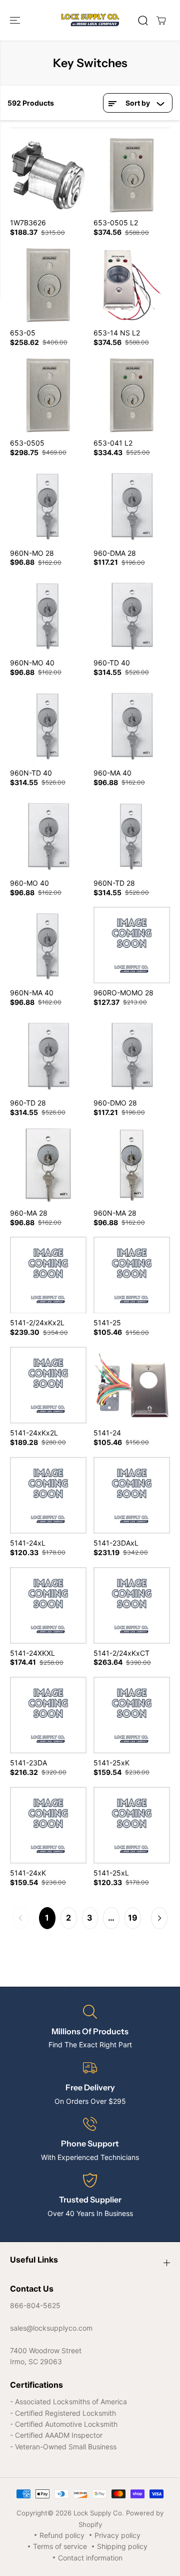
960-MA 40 (112, 773)
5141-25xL (111, 1873)
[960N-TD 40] (48, 725)
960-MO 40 (29, 883)
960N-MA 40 (32, 993)
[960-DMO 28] (132, 1055)
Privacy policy (117, 2535)
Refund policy (62, 2535)
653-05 (23, 333)
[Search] (143, 21)
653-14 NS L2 (117, 333)
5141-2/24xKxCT (121, 1653)
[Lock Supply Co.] (90, 20)
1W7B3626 (28, 223)
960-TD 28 (28, 1103)
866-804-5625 (35, 2305)
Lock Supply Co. (99, 2513)
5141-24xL (28, 1543)
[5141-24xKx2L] (48, 1385)
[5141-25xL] (132, 1825)
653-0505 (27, 443)
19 (133, 1918)
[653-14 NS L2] (132, 285)
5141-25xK (111, 1763)
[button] (16, 20)
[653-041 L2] (132, 395)
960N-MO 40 (32, 663)
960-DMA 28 (115, 553)
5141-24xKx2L (34, 1433)
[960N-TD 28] (132, 835)
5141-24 (107, 1433)
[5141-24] (132, 1385)
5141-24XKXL (32, 1653)
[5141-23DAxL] (132, 1495)
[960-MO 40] (48, 835)
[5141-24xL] (48, 1495)
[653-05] (48, 285)
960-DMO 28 (115, 1103)
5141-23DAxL (116, 1543)
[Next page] (159, 1918)
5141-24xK (28, 1873)
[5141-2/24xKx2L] (48, 1275)
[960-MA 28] (48, 1165)
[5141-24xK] (48, 1825)
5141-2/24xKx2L (37, 1323)
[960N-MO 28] (48, 505)
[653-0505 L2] (132, 175)
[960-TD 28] (48, 1055)
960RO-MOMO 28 (123, 993)
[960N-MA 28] (132, 1165)
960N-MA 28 (115, 1213)
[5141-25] (132, 1275)
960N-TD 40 (31, 773)
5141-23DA (28, 1763)
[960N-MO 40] (48, 615)
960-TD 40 (112, 663)
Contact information (90, 2558)
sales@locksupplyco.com (51, 2328)
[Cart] (161, 21)
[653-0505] (48, 395)
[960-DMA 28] (132, 505)
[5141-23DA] (48, 1715)
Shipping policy (122, 2546)
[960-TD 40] (132, 615)
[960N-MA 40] (48, 945)
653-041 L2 (113, 443)
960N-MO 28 (32, 553)
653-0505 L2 (116, 223)
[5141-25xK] (132, 1715)
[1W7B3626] (48, 175)
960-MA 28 (29, 1213)
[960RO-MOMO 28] (132, 945)
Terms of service (60, 2546)
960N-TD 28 (114, 883)
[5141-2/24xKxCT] (132, 1605)
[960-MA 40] (132, 725)
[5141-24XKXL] (48, 1605)
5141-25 (107, 1323)
